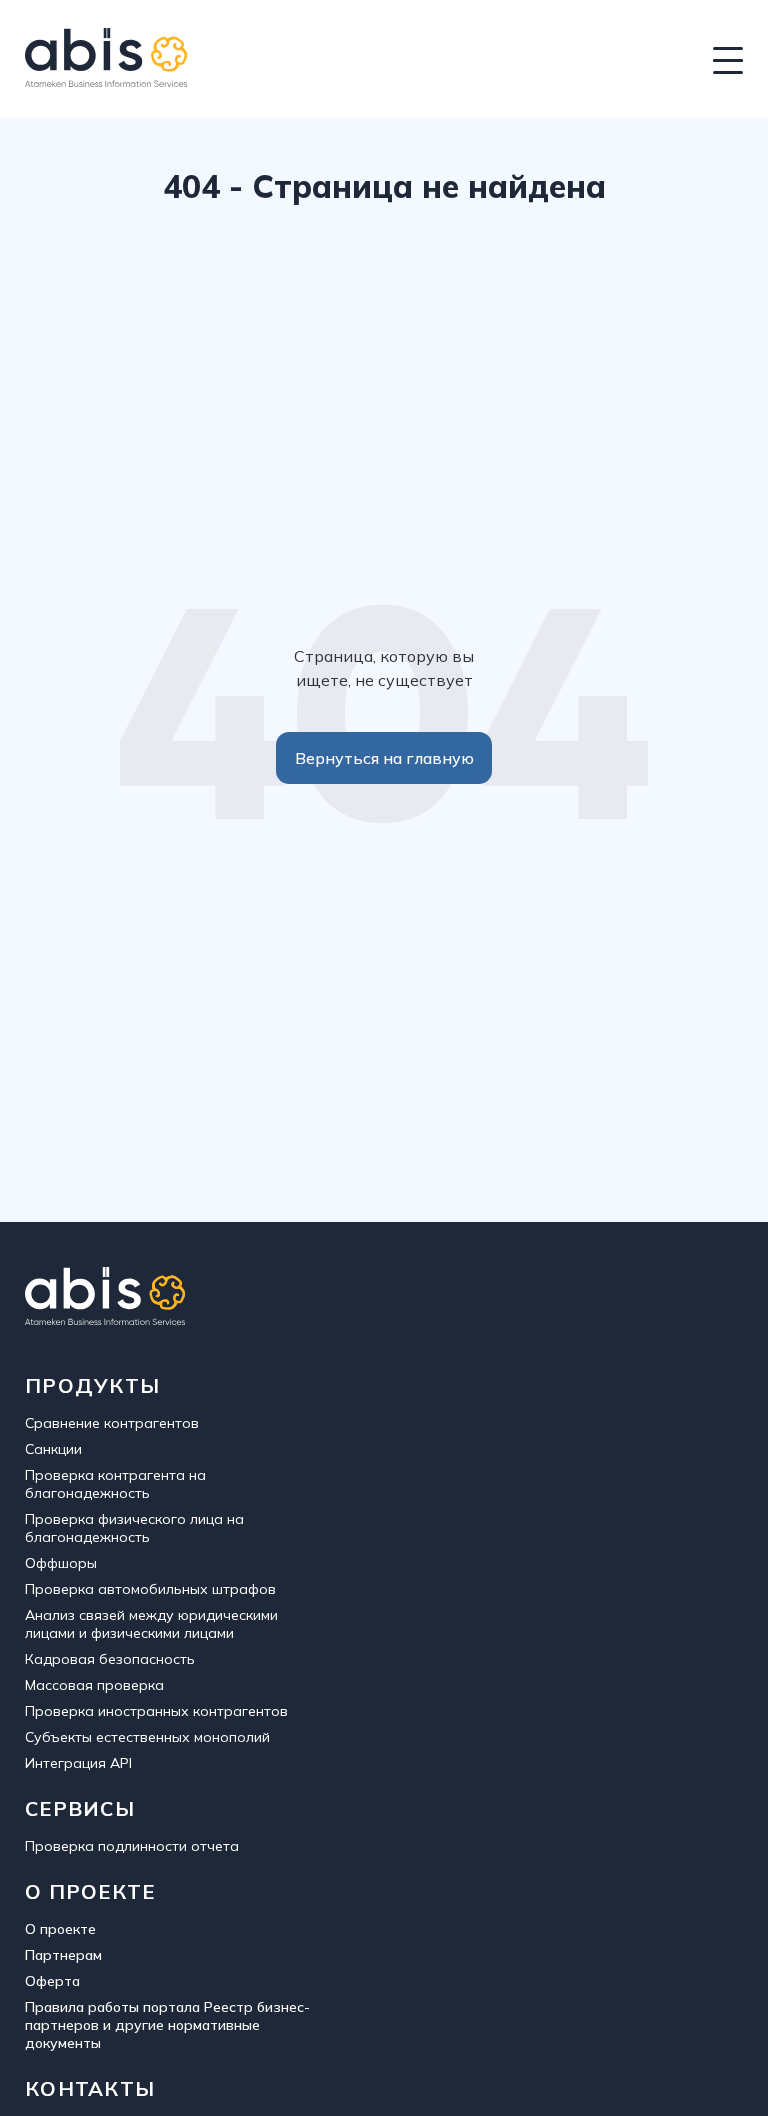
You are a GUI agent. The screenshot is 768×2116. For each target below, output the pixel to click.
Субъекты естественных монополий (147, 1737)
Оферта (52, 1981)
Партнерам (63, 1955)
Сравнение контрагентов (112, 1423)
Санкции (53, 1449)
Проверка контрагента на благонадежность (115, 1484)
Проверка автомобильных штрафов (150, 1589)
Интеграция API (78, 1763)
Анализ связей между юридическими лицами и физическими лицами (151, 1624)
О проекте (60, 1929)
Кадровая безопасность (110, 1659)
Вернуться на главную (384, 758)
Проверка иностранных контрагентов (156, 1711)
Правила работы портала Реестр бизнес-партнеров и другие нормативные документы (167, 2025)
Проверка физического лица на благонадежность (134, 1528)
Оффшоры (61, 1563)
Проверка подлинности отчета (132, 1846)
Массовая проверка (94, 1685)
